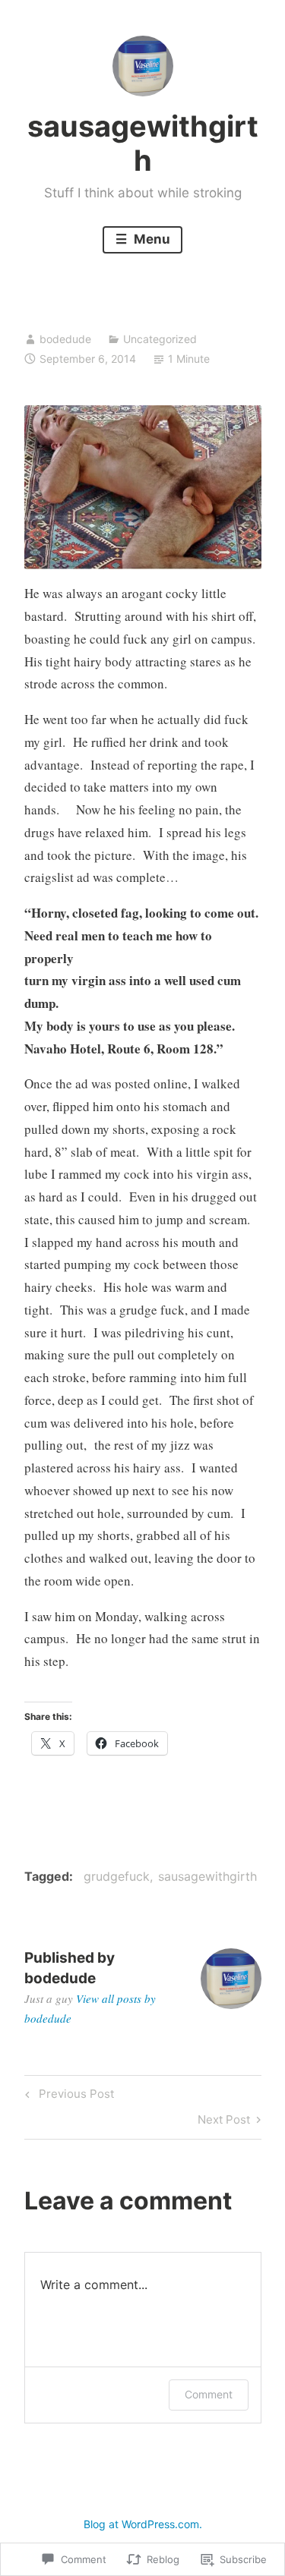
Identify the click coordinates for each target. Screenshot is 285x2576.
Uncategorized (160, 339)
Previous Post (67, 2096)
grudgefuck (117, 1876)
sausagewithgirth (143, 143)
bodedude (65, 339)
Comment (209, 2394)
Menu (150, 239)
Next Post (224, 2122)
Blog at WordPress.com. (143, 2524)
